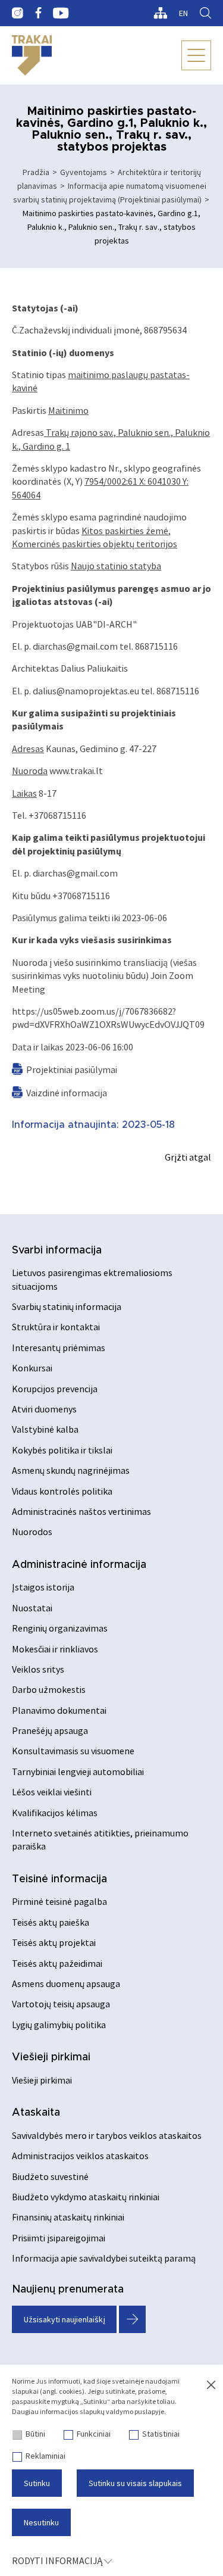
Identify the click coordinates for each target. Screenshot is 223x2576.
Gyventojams (84, 172)
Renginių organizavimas (60, 1628)
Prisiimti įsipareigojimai (59, 2238)
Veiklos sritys (38, 1669)
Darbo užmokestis (49, 1689)
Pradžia (36, 172)
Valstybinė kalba (45, 1429)
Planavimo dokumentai (59, 1710)
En (183, 13)
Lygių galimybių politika (59, 2025)
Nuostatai (32, 1608)
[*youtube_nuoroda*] (61, 13)
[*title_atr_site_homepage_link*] (32, 55)
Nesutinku (41, 2522)
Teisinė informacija (59, 1879)
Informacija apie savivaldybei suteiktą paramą (104, 2258)
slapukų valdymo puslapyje (122, 2411)
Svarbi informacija (57, 1250)
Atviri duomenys (44, 1409)
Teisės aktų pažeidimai (57, 1963)
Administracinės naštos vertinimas (81, 1511)
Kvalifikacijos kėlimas (55, 1813)
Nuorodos (32, 1532)
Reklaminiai (45, 2456)
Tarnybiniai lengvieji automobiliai (78, 1772)
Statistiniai (161, 2434)
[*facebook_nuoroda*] (38, 13)
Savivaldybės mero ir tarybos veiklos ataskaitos (107, 2135)
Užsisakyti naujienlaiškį (65, 2319)
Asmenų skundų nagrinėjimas (71, 1470)
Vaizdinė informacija (67, 1093)
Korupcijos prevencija (55, 1389)
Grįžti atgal (188, 1157)
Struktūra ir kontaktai (56, 1327)
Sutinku (37, 2483)
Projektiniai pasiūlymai (72, 1069)
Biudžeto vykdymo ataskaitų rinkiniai (86, 2197)
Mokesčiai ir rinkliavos (55, 1649)
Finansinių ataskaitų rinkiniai (68, 2217)
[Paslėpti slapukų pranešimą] (211, 2385)
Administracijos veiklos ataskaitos (80, 2156)
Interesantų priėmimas (59, 1348)
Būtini (35, 2434)
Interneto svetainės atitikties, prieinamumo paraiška (100, 1839)
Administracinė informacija (79, 1565)
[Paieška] (205, 13)
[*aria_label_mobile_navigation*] (196, 55)
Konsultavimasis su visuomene (73, 1751)
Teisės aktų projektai (54, 1942)
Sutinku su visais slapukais (135, 2483)
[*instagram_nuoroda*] (18, 13)
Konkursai (32, 1368)
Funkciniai (94, 2434)
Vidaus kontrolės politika (62, 1491)
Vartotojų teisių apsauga (61, 2004)
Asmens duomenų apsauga (66, 1984)
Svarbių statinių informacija (67, 1306)
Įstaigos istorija (43, 1587)
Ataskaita (36, 2113)
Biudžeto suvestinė (50, 2176)
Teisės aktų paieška (51, 1922)
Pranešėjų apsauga (50, 1730)
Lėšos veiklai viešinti (52, 1792)
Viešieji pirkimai (51, 2057)
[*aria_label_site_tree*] (160, 13)
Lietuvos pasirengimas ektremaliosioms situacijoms (92, 1279)
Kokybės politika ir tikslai (62, 1450)
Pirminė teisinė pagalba (59, 1901)
